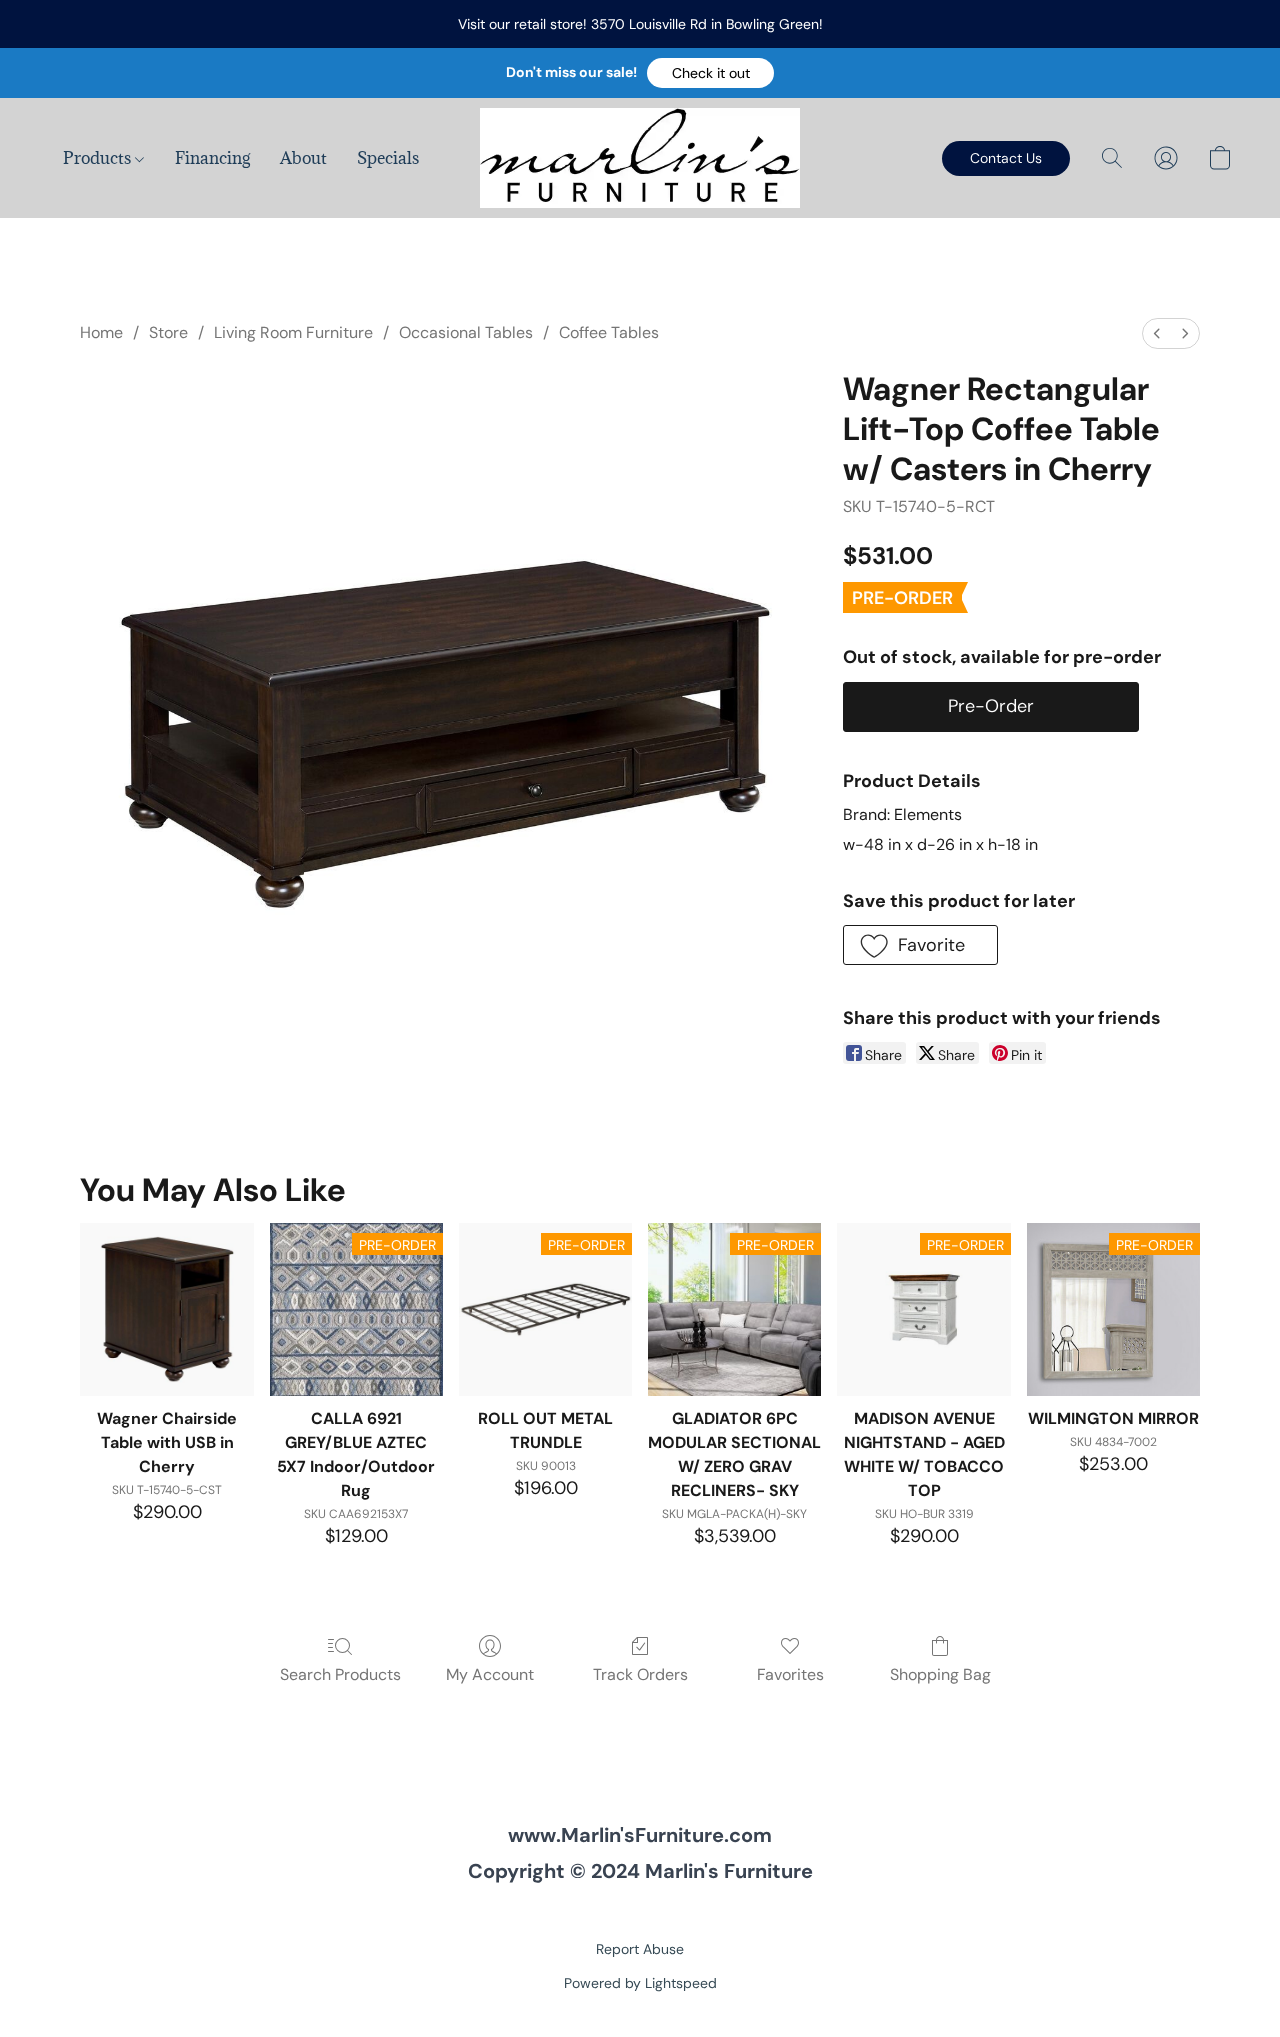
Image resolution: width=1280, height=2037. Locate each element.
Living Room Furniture (293, 332)
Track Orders (640, 1674)
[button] (710, 73)
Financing (212, 158)
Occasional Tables (466, 332)
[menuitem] (1157, 333)
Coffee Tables (609, 332)
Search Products (340, 1674)
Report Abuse (640, 1949)
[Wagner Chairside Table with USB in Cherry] (166, 1309)
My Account (490, 1674)
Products (99, 158)
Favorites (790, 1674)
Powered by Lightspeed (640, 1983)
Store (168, 332)
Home (101, 332)
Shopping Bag (940, 1674)
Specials (388, 158)
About (303, 158)
